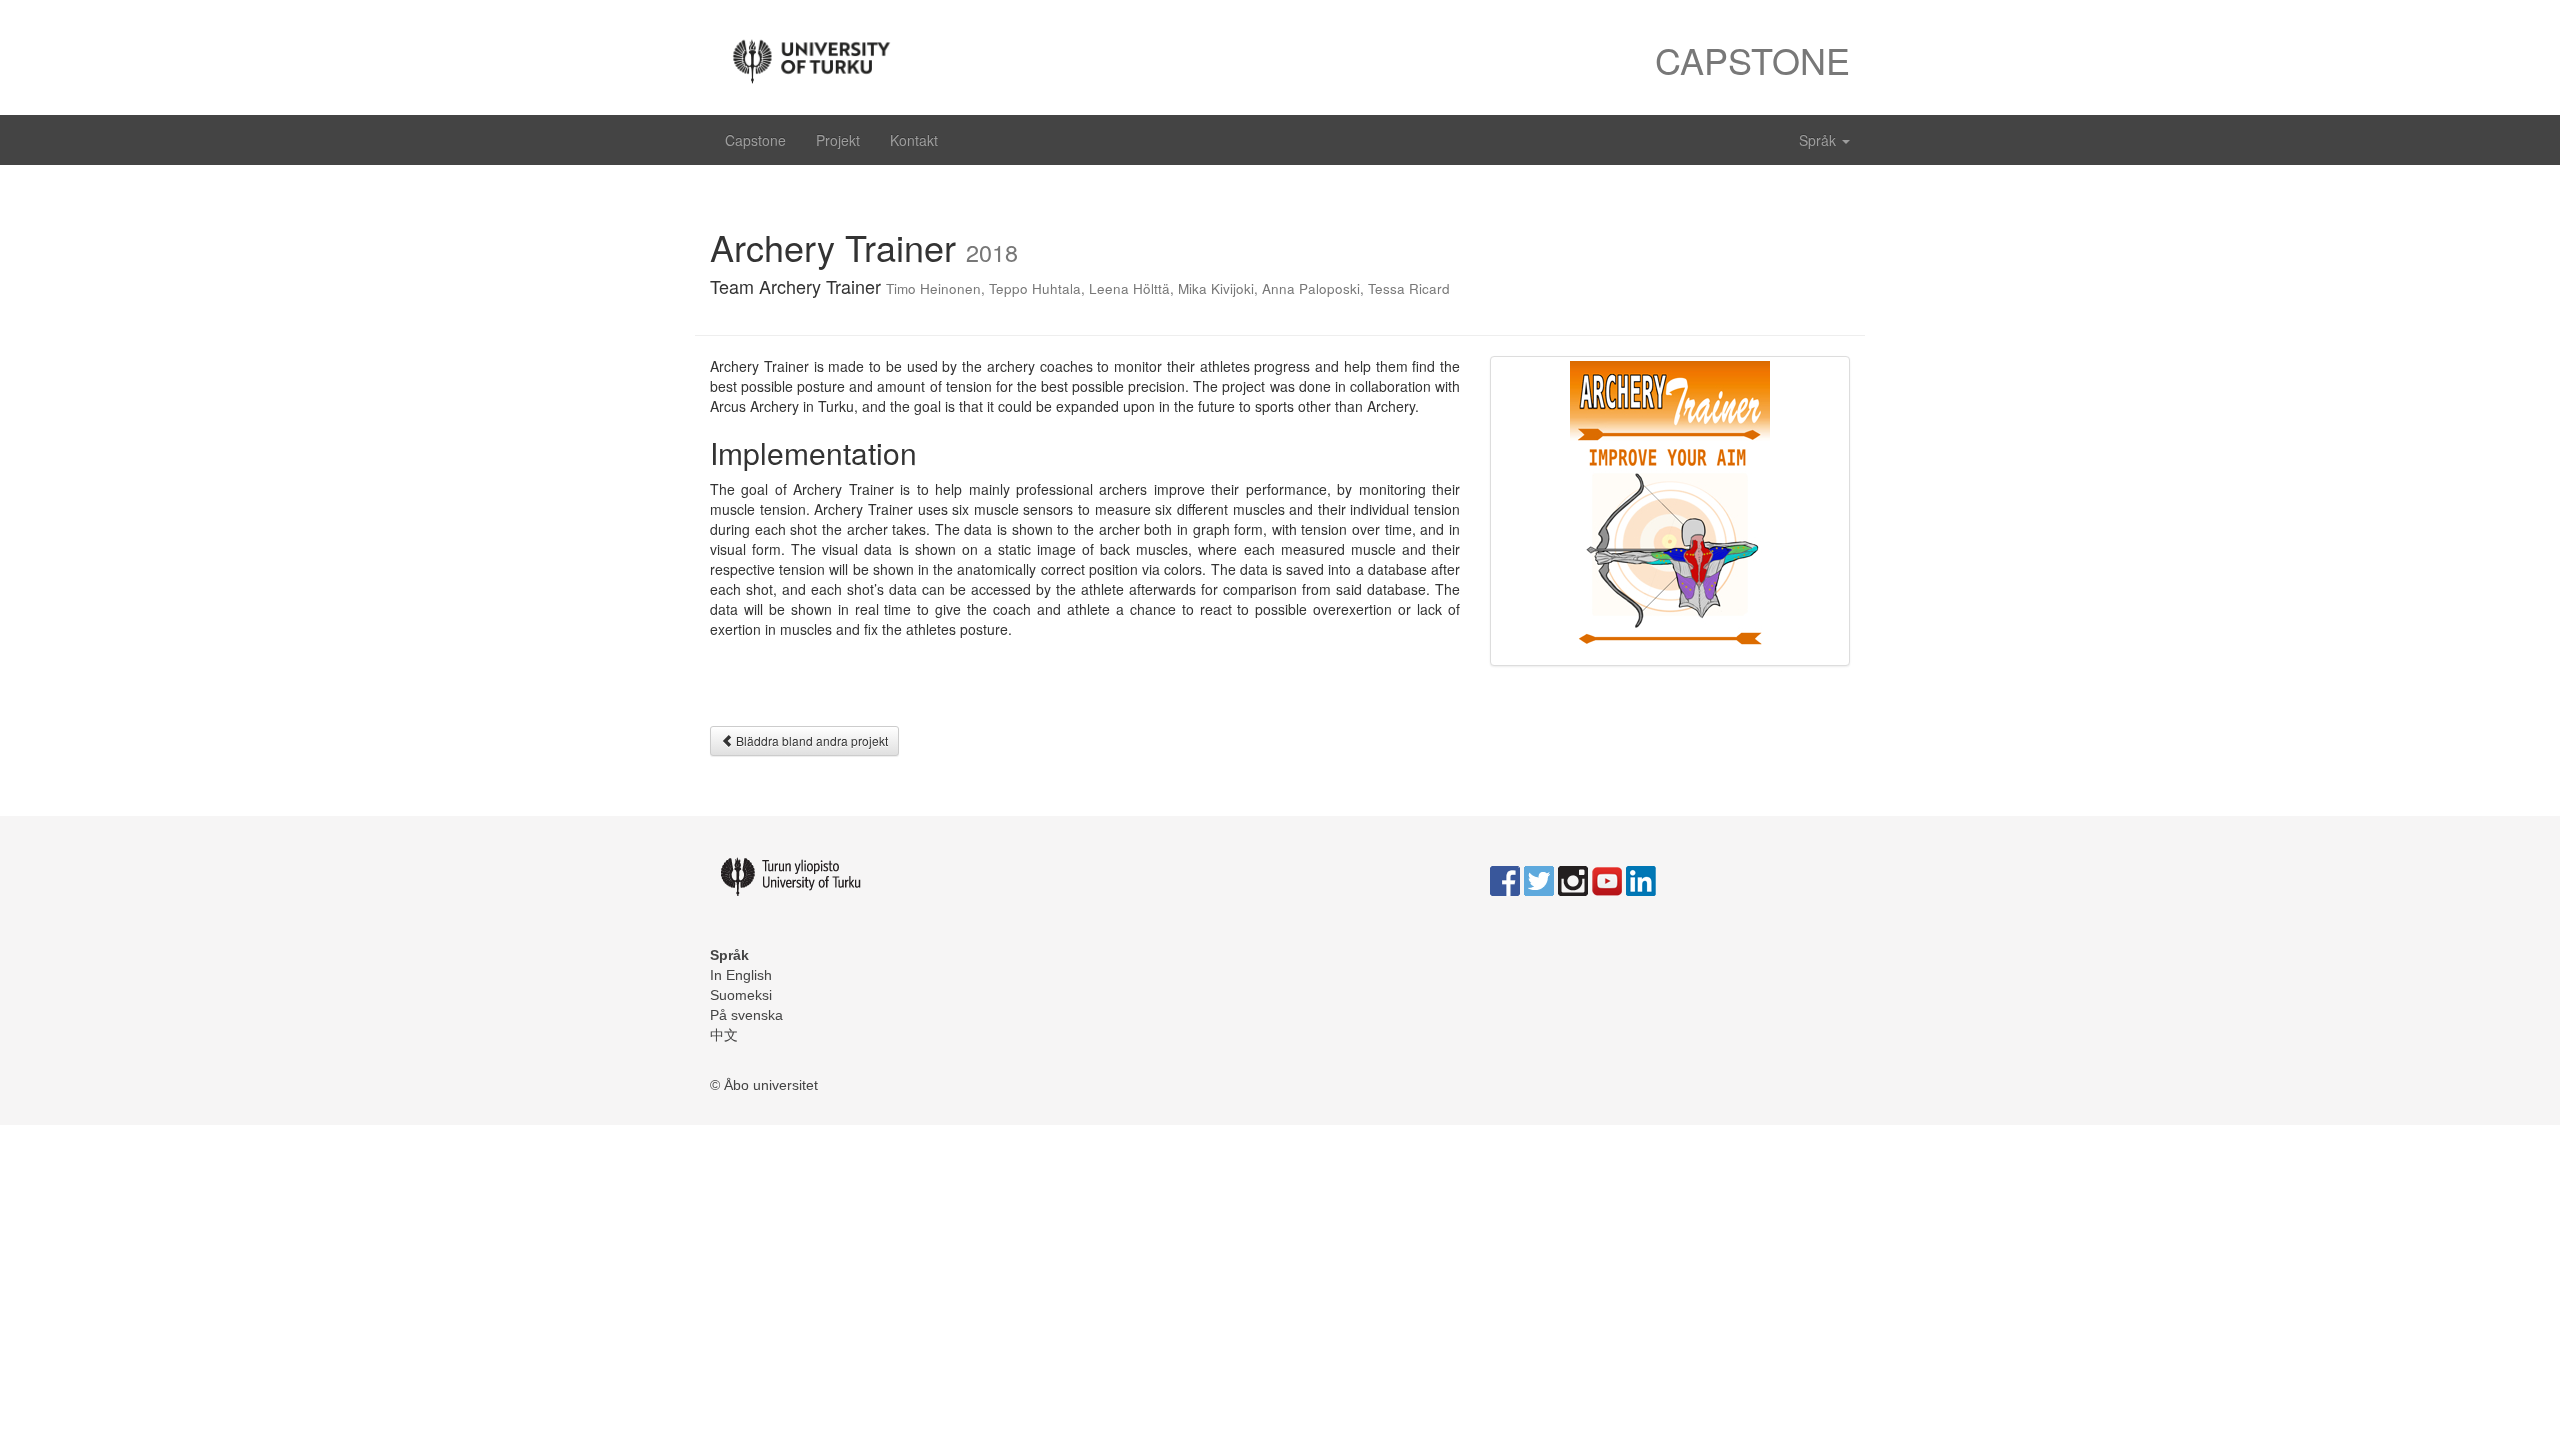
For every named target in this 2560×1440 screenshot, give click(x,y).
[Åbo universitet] (987, 57)
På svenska (746, 1015)
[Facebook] (1505, 880)
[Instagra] (1573, 880)
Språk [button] (1819, 140)
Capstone (755, 140)
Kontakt (914, 140)
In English (741, 975)
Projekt (838, 140)
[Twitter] (1539, 880)
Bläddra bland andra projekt (810, 740)
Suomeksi (741, 995)
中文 (724, 1035)
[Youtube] (1607, 880)
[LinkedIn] (1641, 880)
